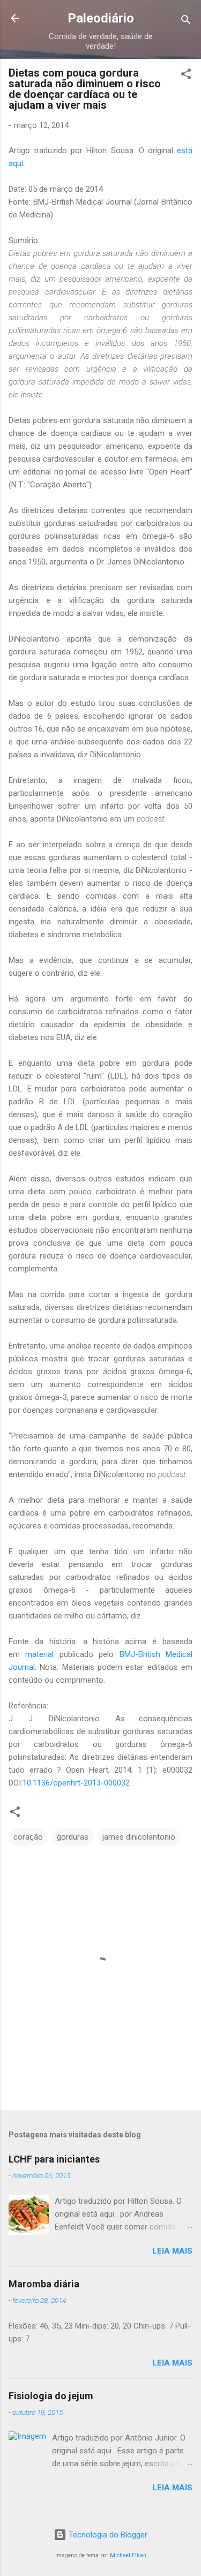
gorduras (73, 1837)
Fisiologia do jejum (51, 2396)
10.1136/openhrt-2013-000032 (76, 1783)
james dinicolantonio (139, 1837)
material (39, 1654)
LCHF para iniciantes (54, 2159)
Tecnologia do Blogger (107, 2535)
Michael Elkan (128, 2555)
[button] (186, 76)
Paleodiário (101, 18)
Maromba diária (44, 2284)
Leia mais (172, 2251)
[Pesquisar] (186, 22)
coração (28, 1837)
